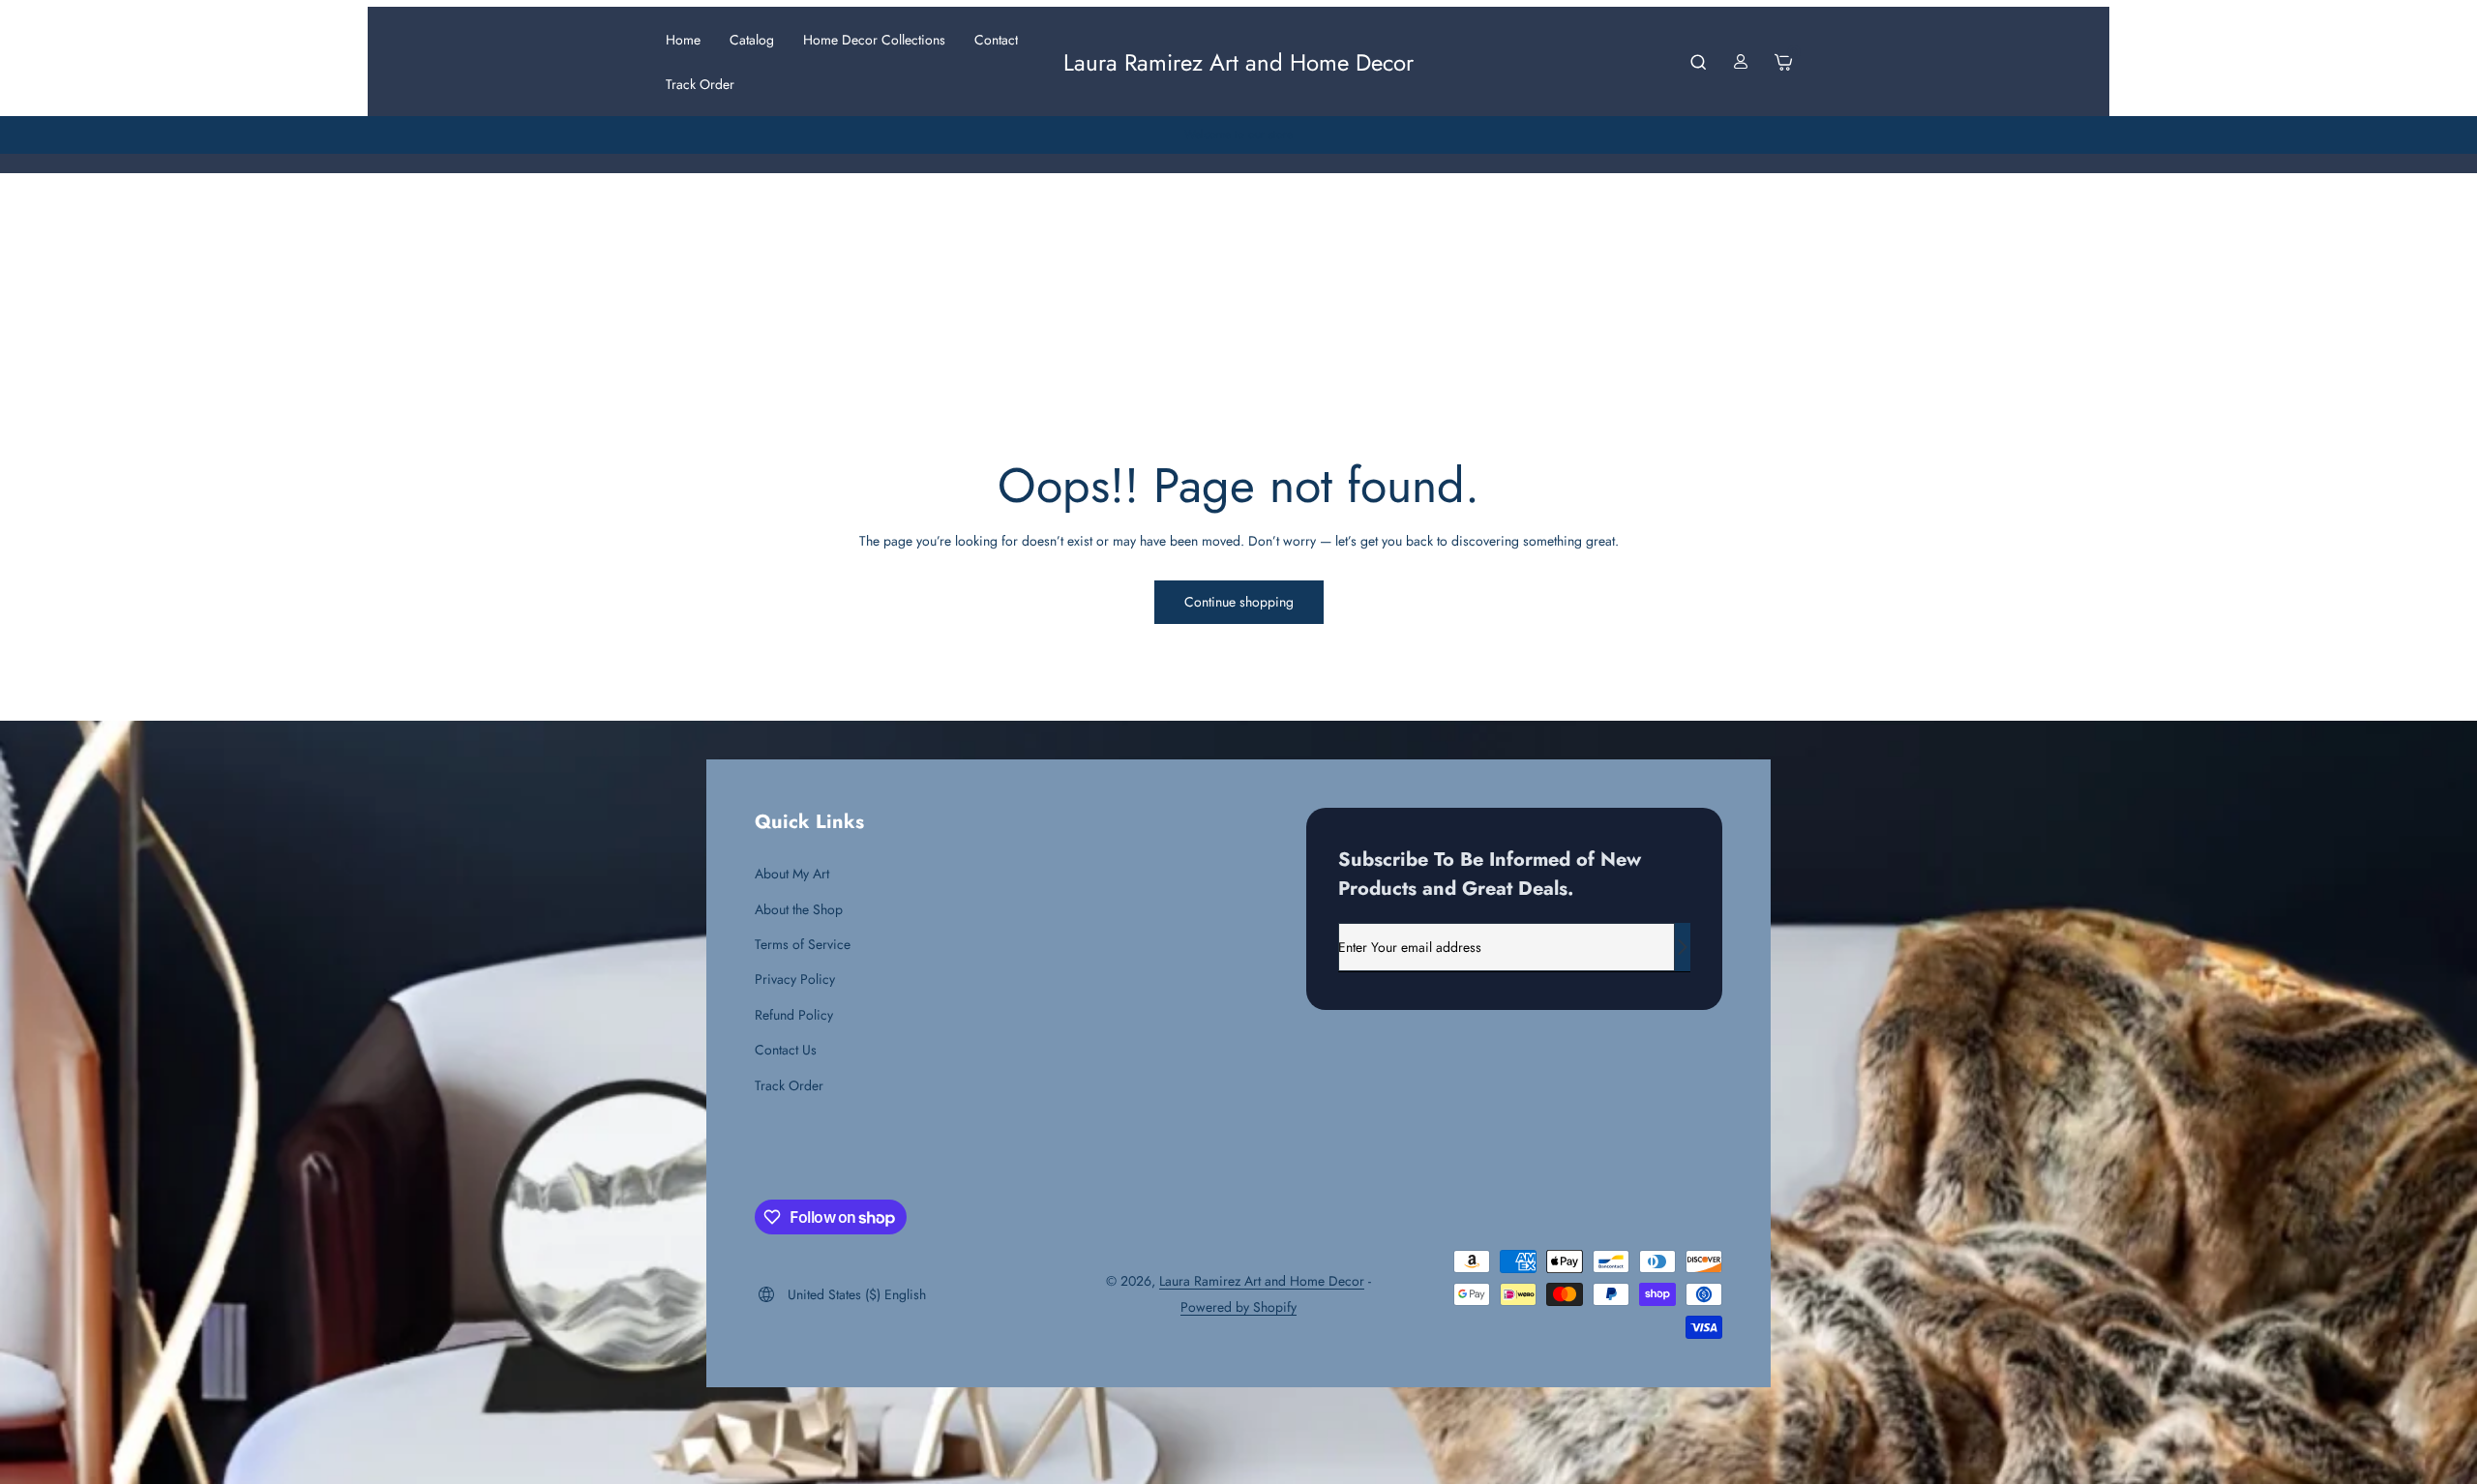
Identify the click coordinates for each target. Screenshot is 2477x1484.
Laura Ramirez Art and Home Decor (1262, 1281)
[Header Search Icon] (1698, 62)
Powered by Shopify (1238, 1307)
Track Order (789, 1085)
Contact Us (786, 1050)
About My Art (792, 874)
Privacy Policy (795, 979)
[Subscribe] (1683, 947)
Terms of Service (803, 944)
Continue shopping (1239, 602)
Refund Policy (794, 1015)
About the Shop (799, 909)
